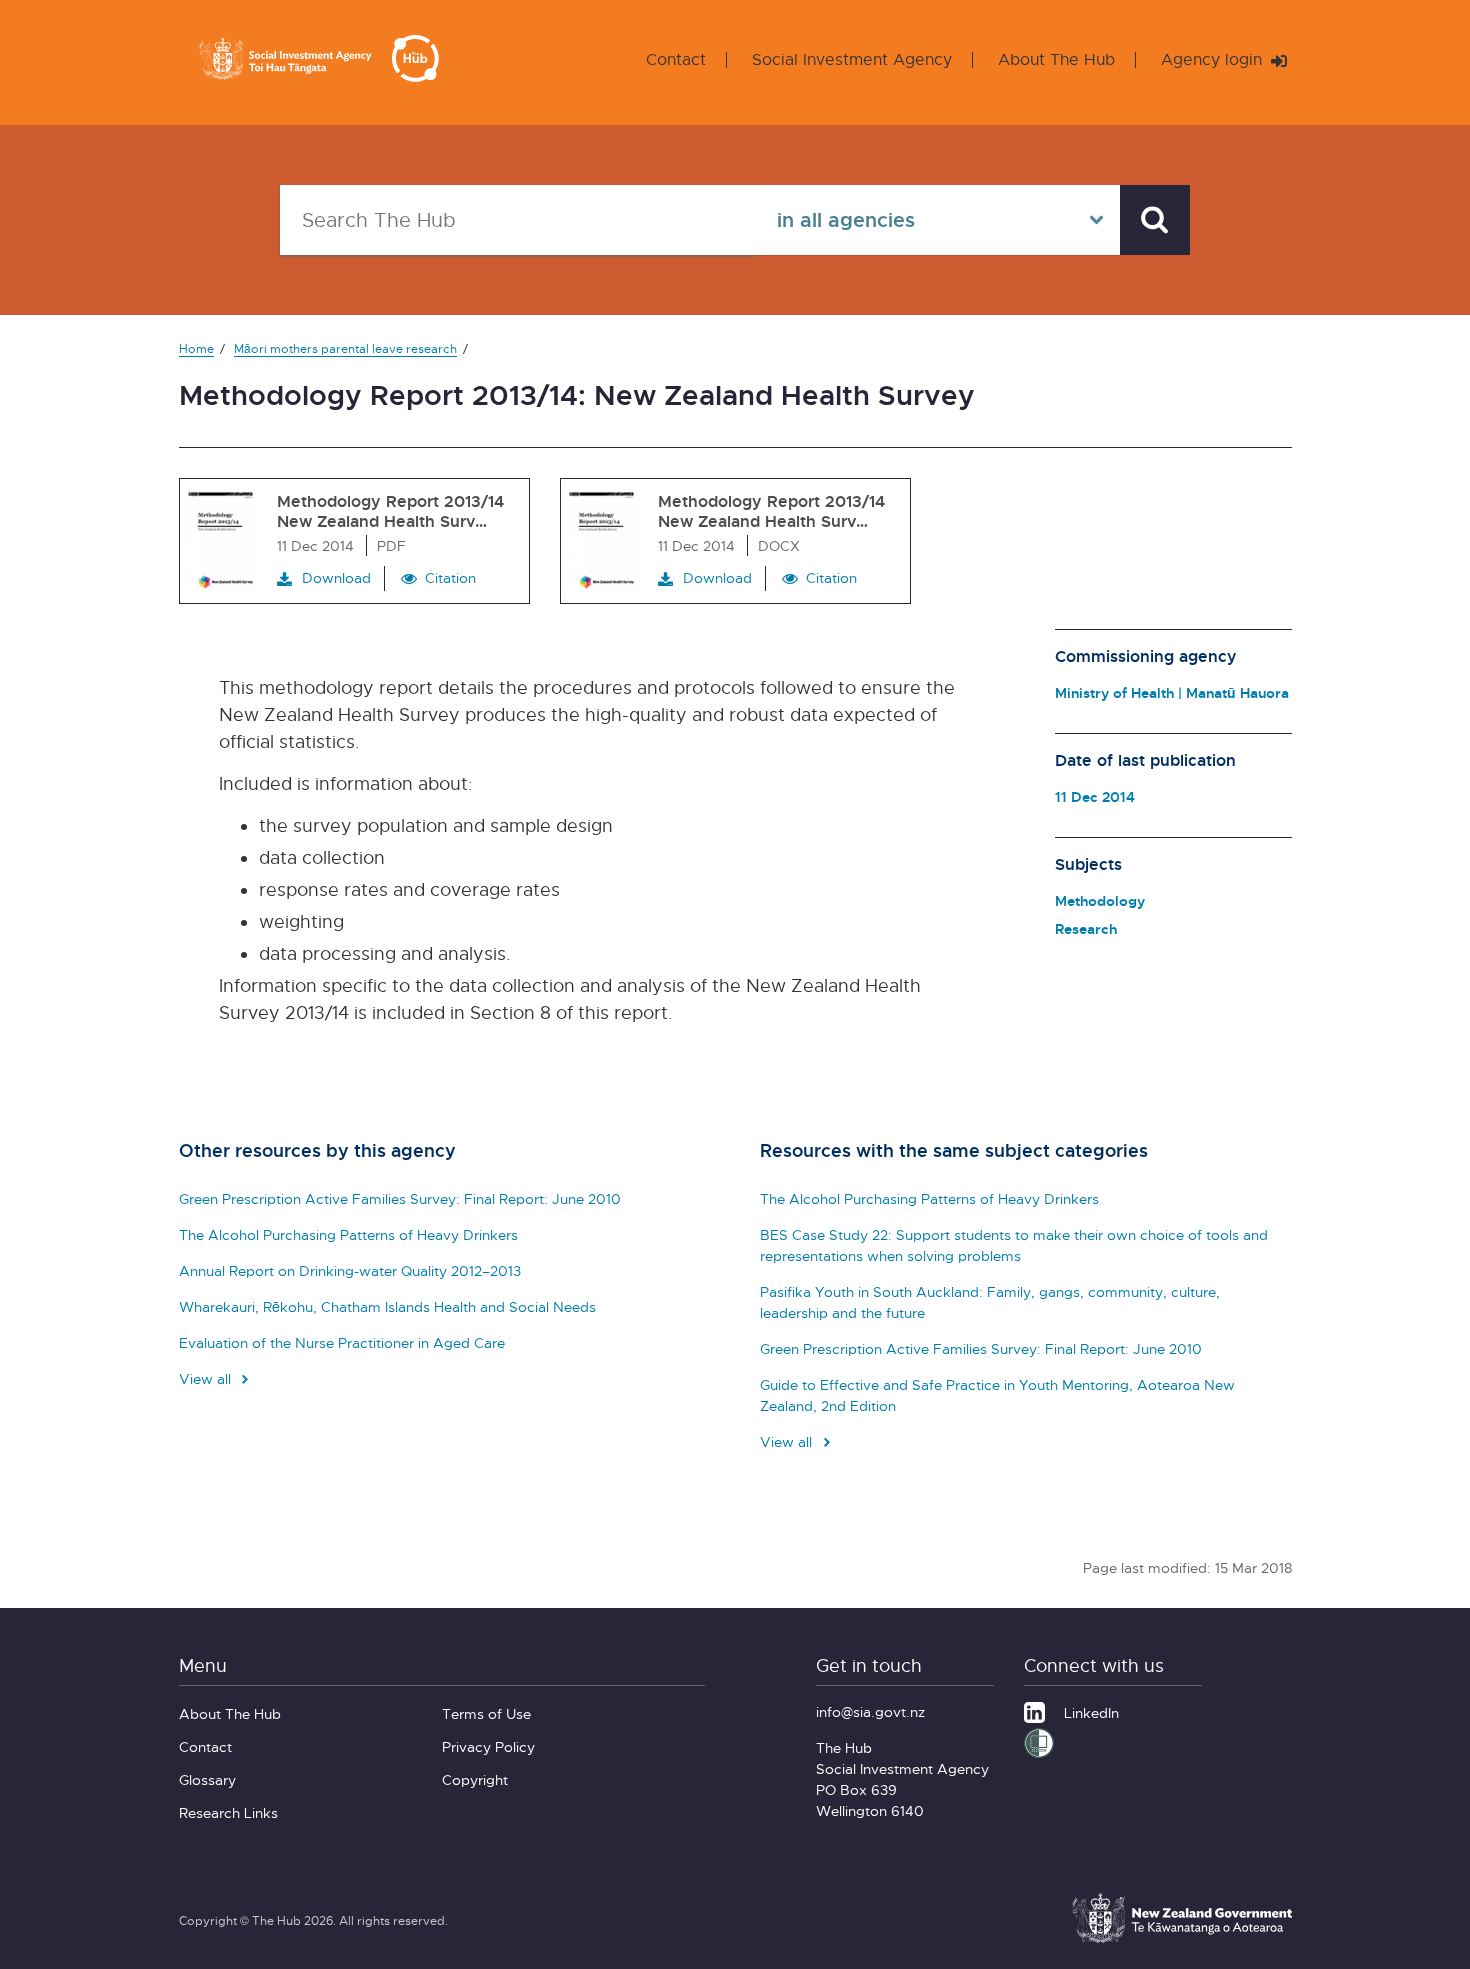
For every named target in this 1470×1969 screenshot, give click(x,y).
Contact (676, 59)
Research (1086, 928)
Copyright (475, 1779)
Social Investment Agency (852, 59)
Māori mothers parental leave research (345, 348)
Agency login (1214, 59)
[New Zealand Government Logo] (1182, 1940)
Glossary (207, 1779)
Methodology (1100, 900)
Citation (450, 577)
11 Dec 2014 (1095, 796)
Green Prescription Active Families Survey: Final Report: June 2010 (400, 1198)
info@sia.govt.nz (870, 1711)
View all (207, 1378)
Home (196, 348)
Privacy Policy (488, 1746)
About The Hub (1056, 59)
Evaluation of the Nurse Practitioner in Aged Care (342, 1342)
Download (336, 577)
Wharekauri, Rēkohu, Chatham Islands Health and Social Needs (387, 1306)
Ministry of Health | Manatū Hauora (1172, 692)
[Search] (1155, 220)
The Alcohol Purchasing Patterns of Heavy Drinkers (348, 1234)
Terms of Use (486, 1713)
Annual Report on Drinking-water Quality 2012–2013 (350, 1270)
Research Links (228, 1812)
